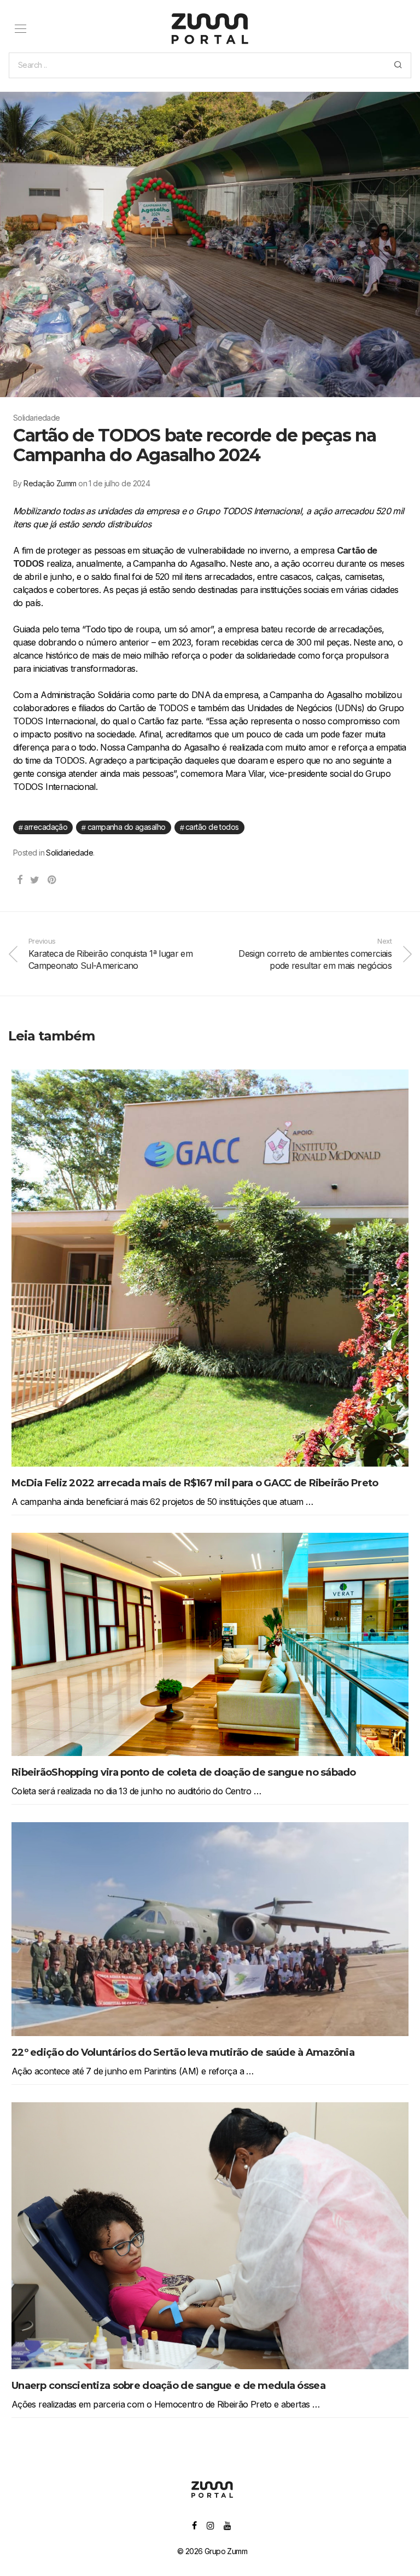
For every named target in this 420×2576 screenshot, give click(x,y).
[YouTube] (228, 2525)
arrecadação (46, 827)
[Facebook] (194, 2525)
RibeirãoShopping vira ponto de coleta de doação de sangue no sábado (184, 1772)
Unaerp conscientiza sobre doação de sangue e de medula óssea (168, 2386)
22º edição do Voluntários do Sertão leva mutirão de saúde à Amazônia (183, 2052)
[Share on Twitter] (34, 880)
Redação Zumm (50, 483)
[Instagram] (210, 2525)
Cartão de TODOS (212, 827)
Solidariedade (69, 853)
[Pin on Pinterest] (52, 880)
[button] (398, 65)
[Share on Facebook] (19, 880)
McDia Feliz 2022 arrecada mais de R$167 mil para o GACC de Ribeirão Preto (195, 1483)
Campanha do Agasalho (127, 827)
